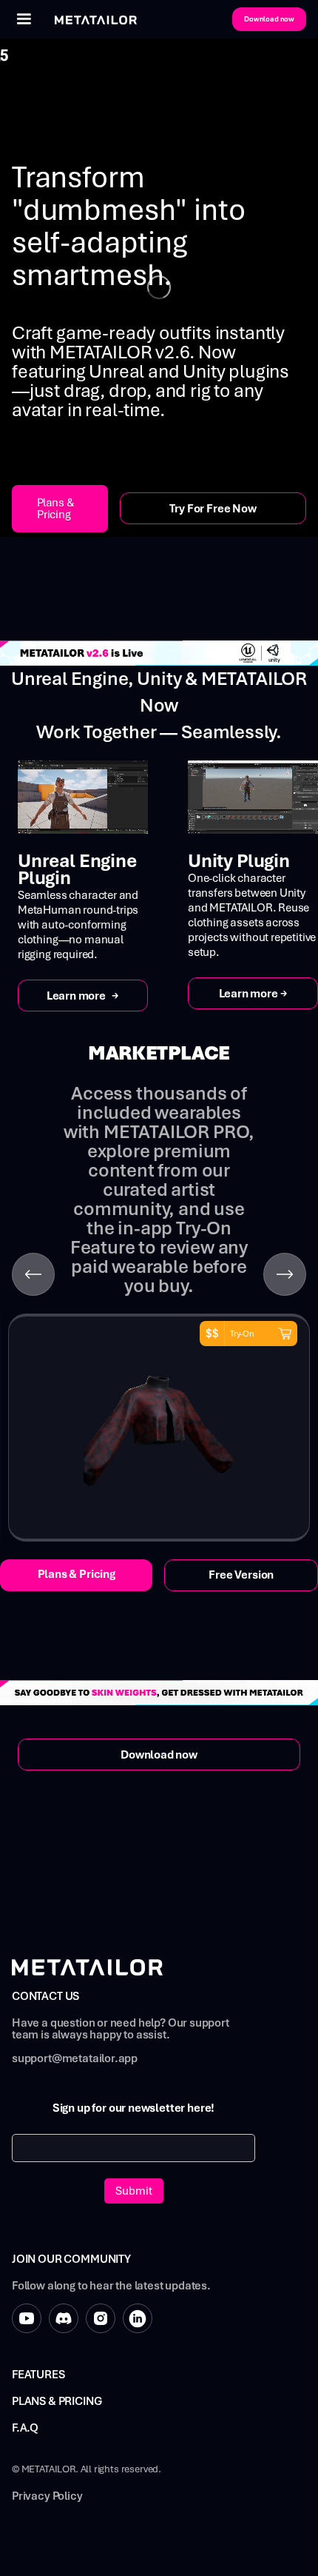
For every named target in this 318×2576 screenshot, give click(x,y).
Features (38, 2375)
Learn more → (83, 996)
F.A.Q (25, 2428)
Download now (269, 19)
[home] (92, 19)
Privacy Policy (47, 2496)
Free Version (241, 1575)
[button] (24, 19)
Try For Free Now (213, 509)
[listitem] (159, 1428)
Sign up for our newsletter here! (133, 2108)
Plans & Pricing (55, 509)
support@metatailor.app (75, 2059)
